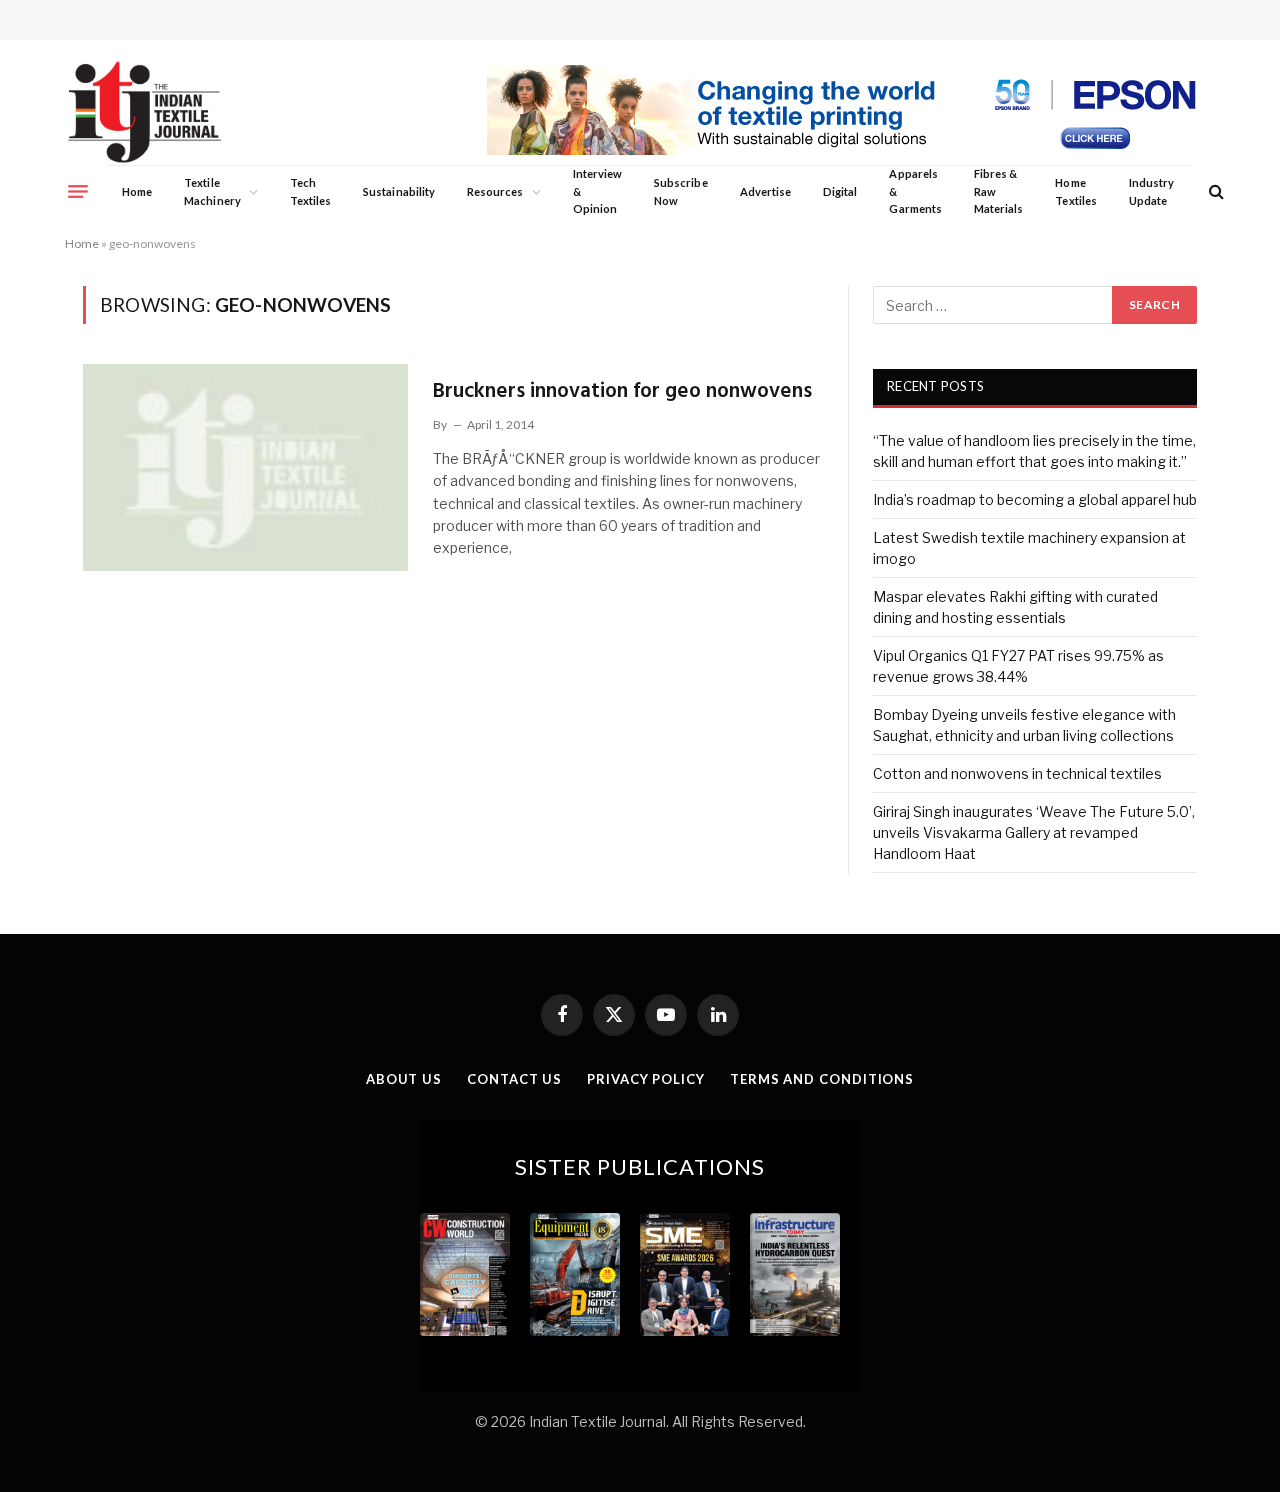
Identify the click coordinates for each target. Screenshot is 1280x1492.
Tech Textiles (310, 191)
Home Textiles (1075, 191)
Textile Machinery (212, 191)
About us (404, 1079)
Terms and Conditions (822, 1079)
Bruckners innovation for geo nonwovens (622, 391)
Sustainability (399, 191)
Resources (495, 191)
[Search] (1214, 191)
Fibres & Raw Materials (999, 191)
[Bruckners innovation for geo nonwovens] (245, 467)
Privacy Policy (646, 1079)
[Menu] (78, 191)
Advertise (766, 191)
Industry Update (1151, 191)
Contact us (514, 1079)
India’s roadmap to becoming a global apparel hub (1035, 499)
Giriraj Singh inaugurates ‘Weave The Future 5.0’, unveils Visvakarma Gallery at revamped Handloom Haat (1034, 832)
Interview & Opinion (598, 191)
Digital (840, 191)
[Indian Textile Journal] (144, 112)
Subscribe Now (681, 191)
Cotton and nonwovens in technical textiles (1017, 773)
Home (137, 191)
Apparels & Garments (915, 191)
